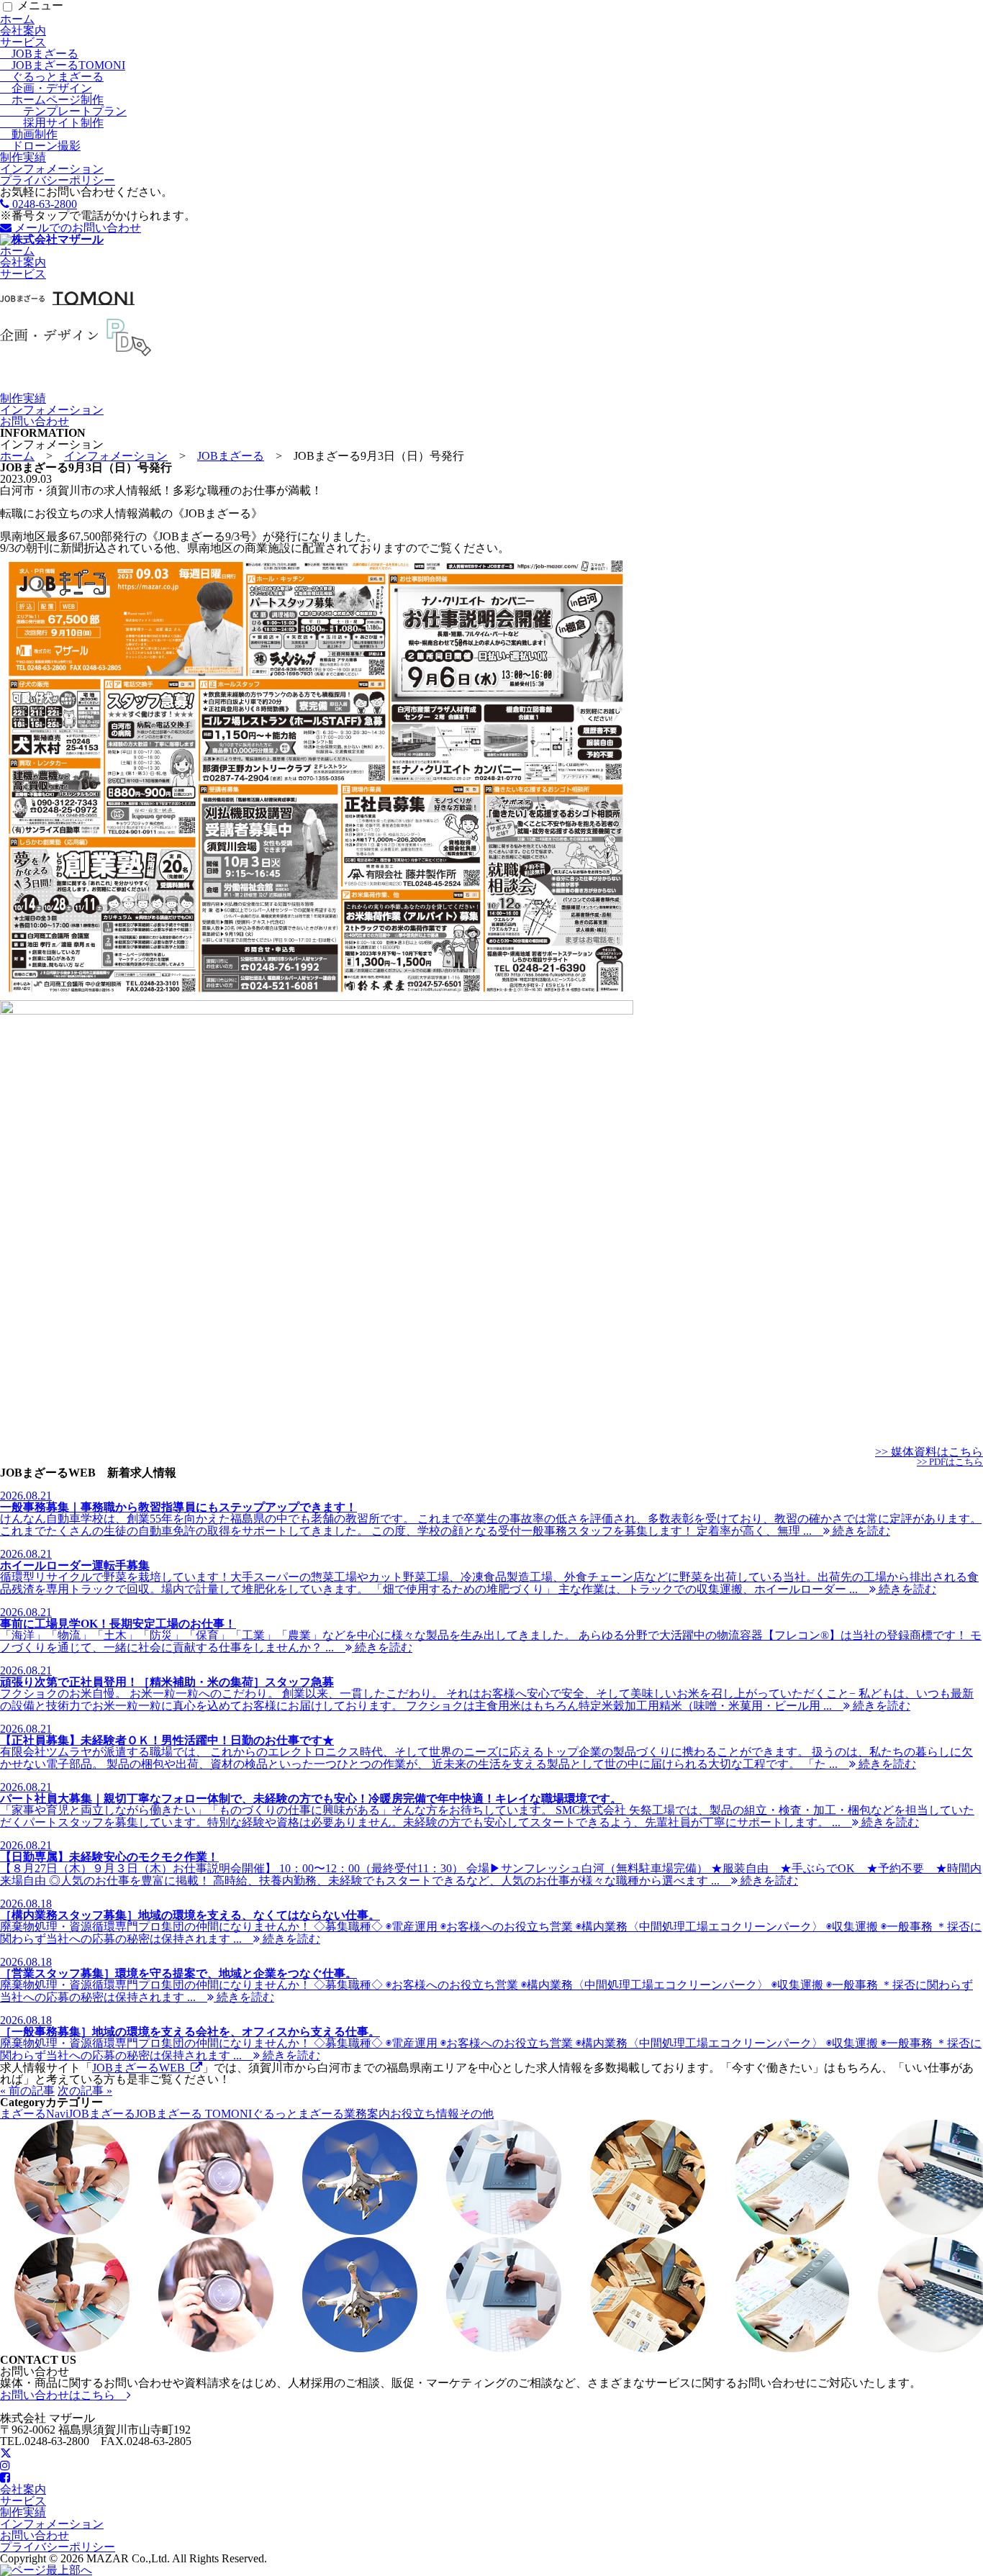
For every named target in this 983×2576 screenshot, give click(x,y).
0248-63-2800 (43, 204)
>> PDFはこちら (950, 1462)
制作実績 (23, 157)
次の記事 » (85, 2091)
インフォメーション (52, 169)
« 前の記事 (27, 2091)
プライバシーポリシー (58, 180)
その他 (476, 2114)
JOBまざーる (39, 54)
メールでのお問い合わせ (76, 228)
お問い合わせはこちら (63, 2395)
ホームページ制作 (52, 100)
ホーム (17, 19)
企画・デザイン (46, 88)
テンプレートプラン (63, 111)
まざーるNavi (34, 2114)
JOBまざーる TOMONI (194, 2114)
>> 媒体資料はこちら (929, 1452)
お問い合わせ (35, 421)
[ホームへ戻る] (52, 239)
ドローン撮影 (40, 146)
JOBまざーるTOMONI (63, 65)
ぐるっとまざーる (52, 77)
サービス (23, 42)
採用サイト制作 (52, 123)
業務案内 (367, 2114)
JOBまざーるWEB (141, 2068)
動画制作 (29, 134)
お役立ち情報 (425, 2114)
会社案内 (23, 31)
